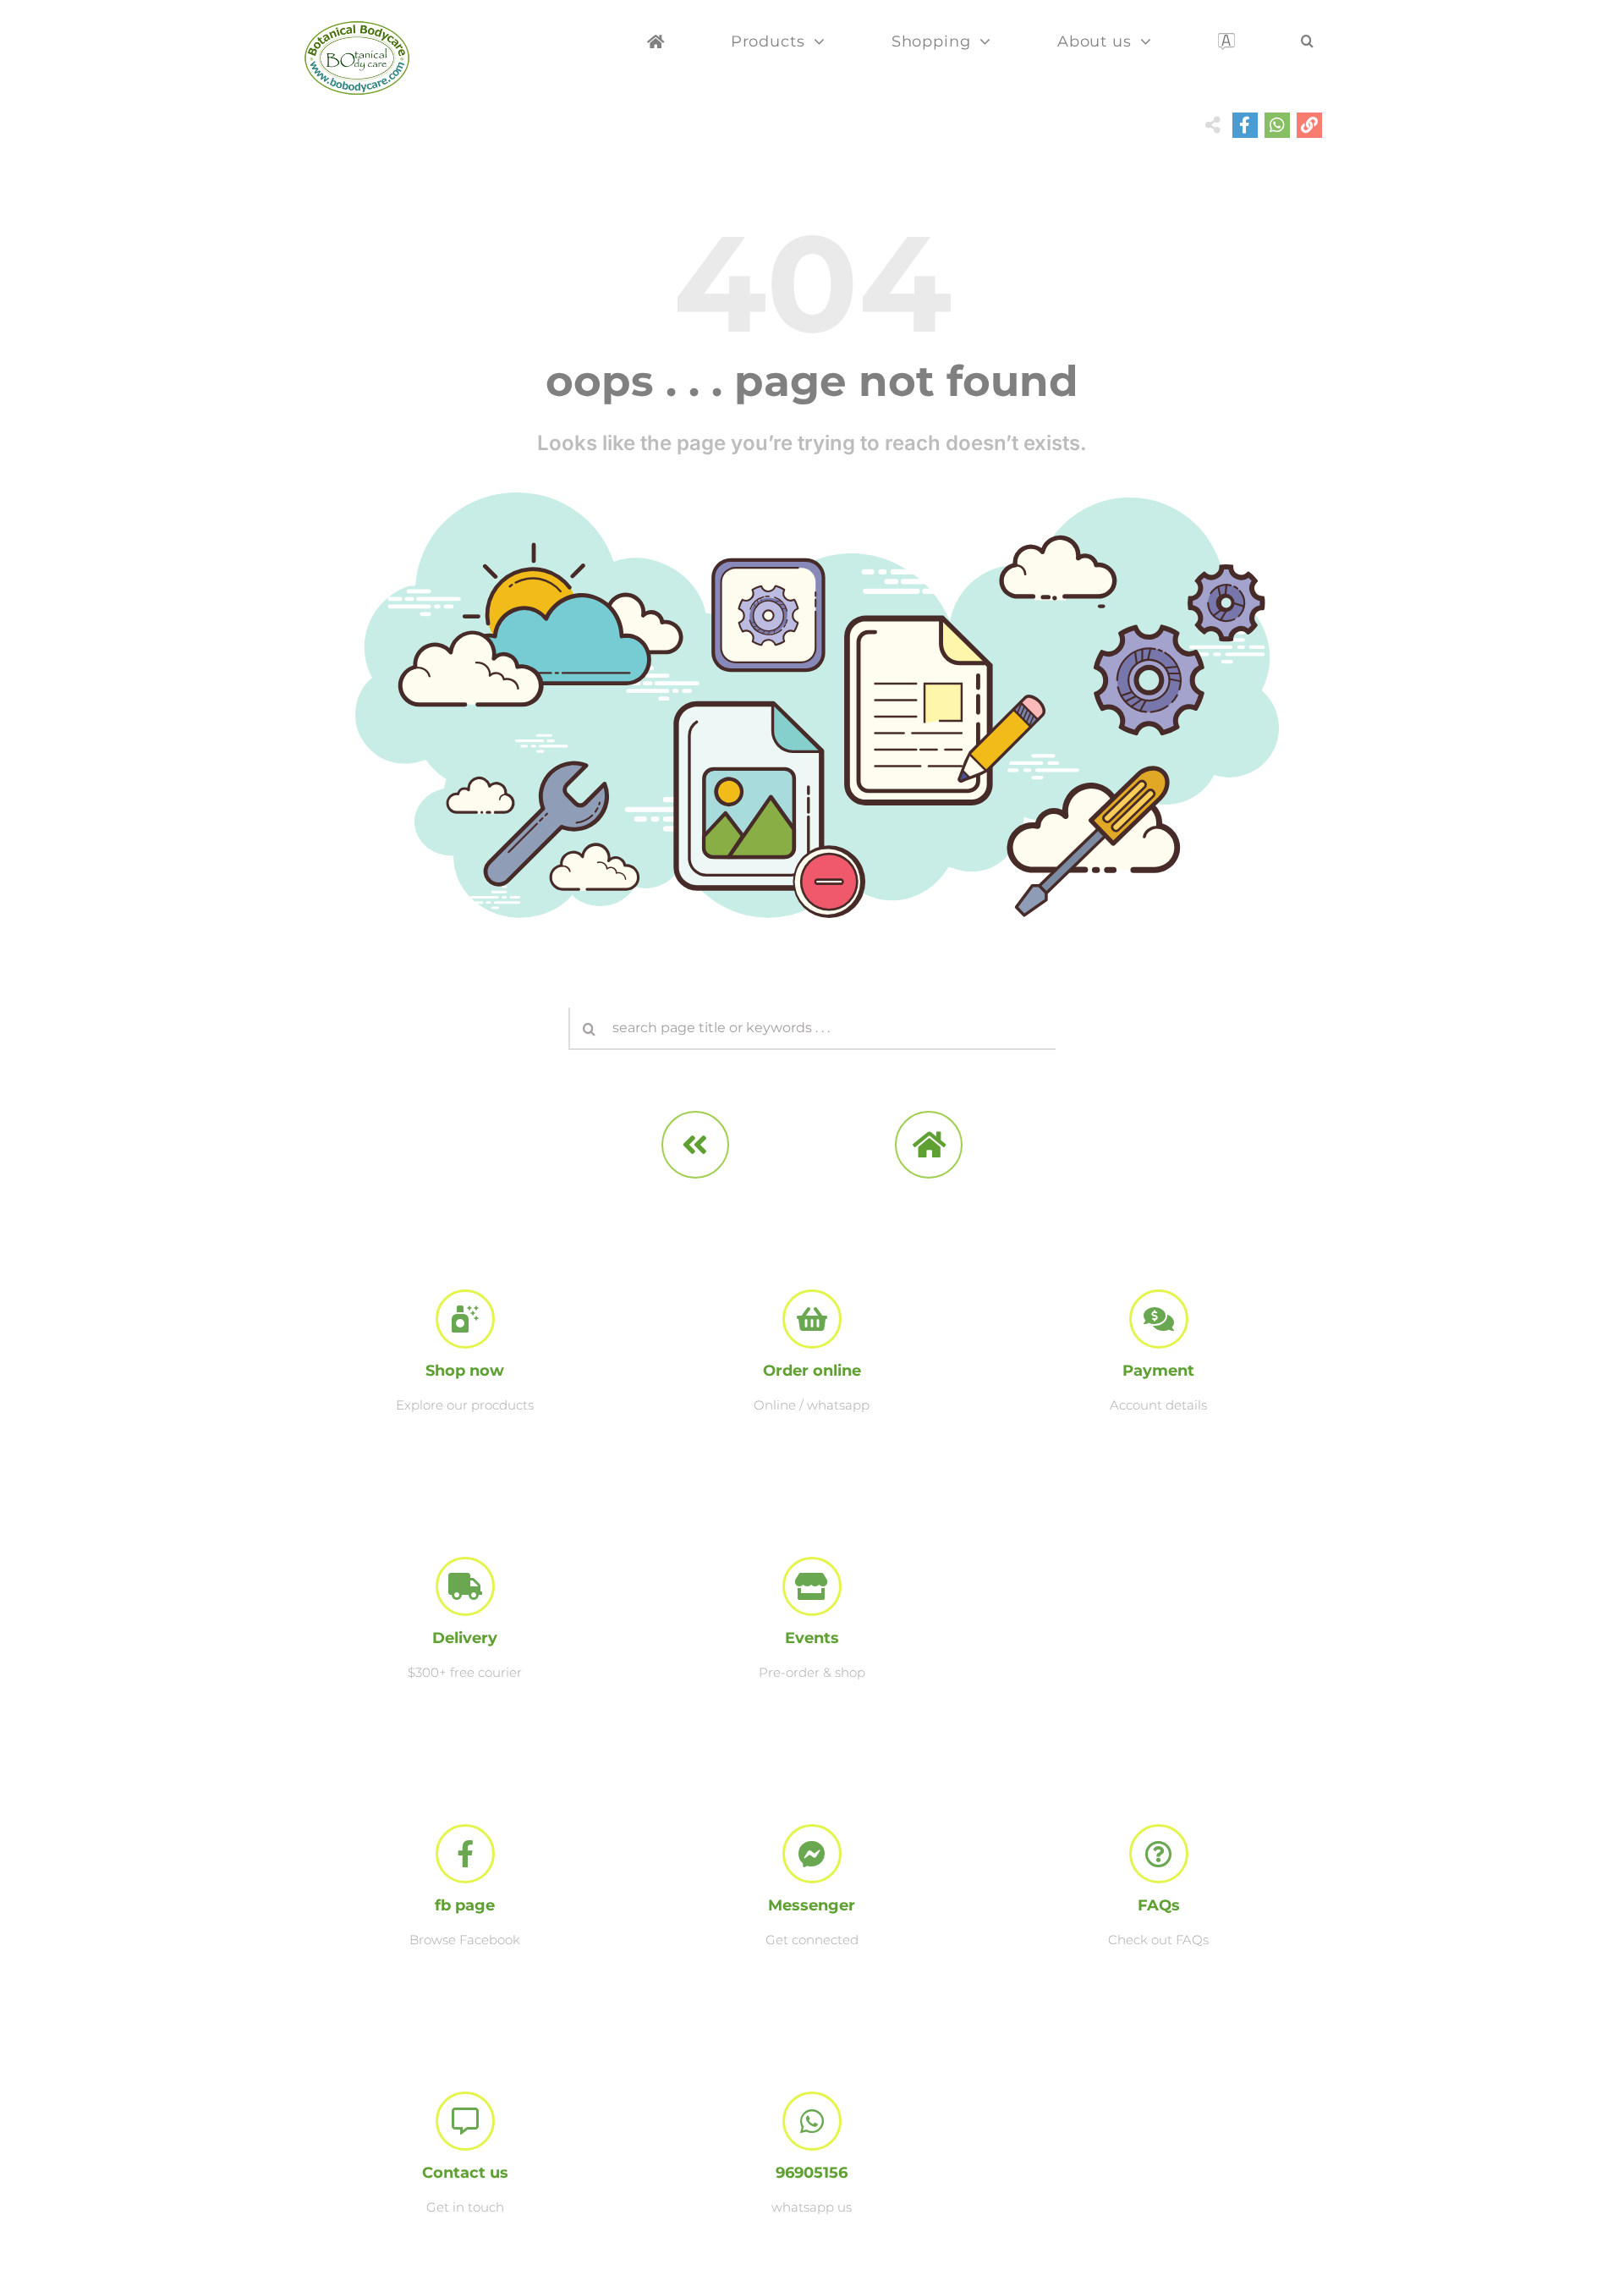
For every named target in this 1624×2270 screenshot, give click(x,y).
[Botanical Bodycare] (357, 27)
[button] (1308, 48)
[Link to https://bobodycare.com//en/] (929, 1145)
